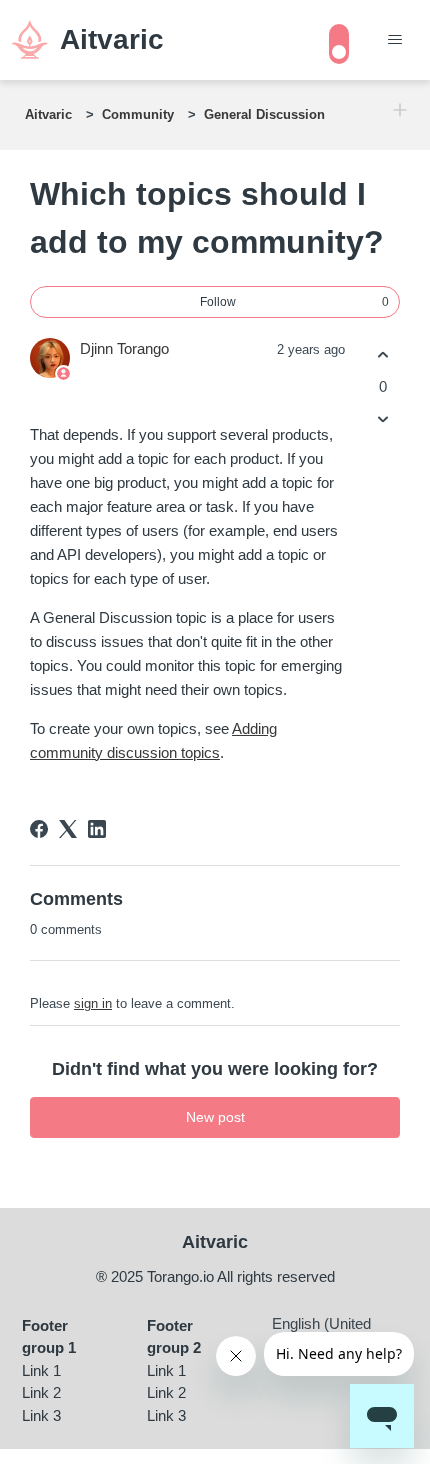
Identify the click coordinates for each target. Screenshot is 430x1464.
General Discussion (264, 114)
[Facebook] (39, 829)
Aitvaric (48, 114)
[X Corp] (68, 829)
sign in (93, 1003)
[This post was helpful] (382, 355)
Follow (218, 302)
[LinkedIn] (97, 829)
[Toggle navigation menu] (394, 40)
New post (215, 1117)
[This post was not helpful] (382, 418)
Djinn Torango (124, 348)
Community (138, 114)
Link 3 (41, 1415)
